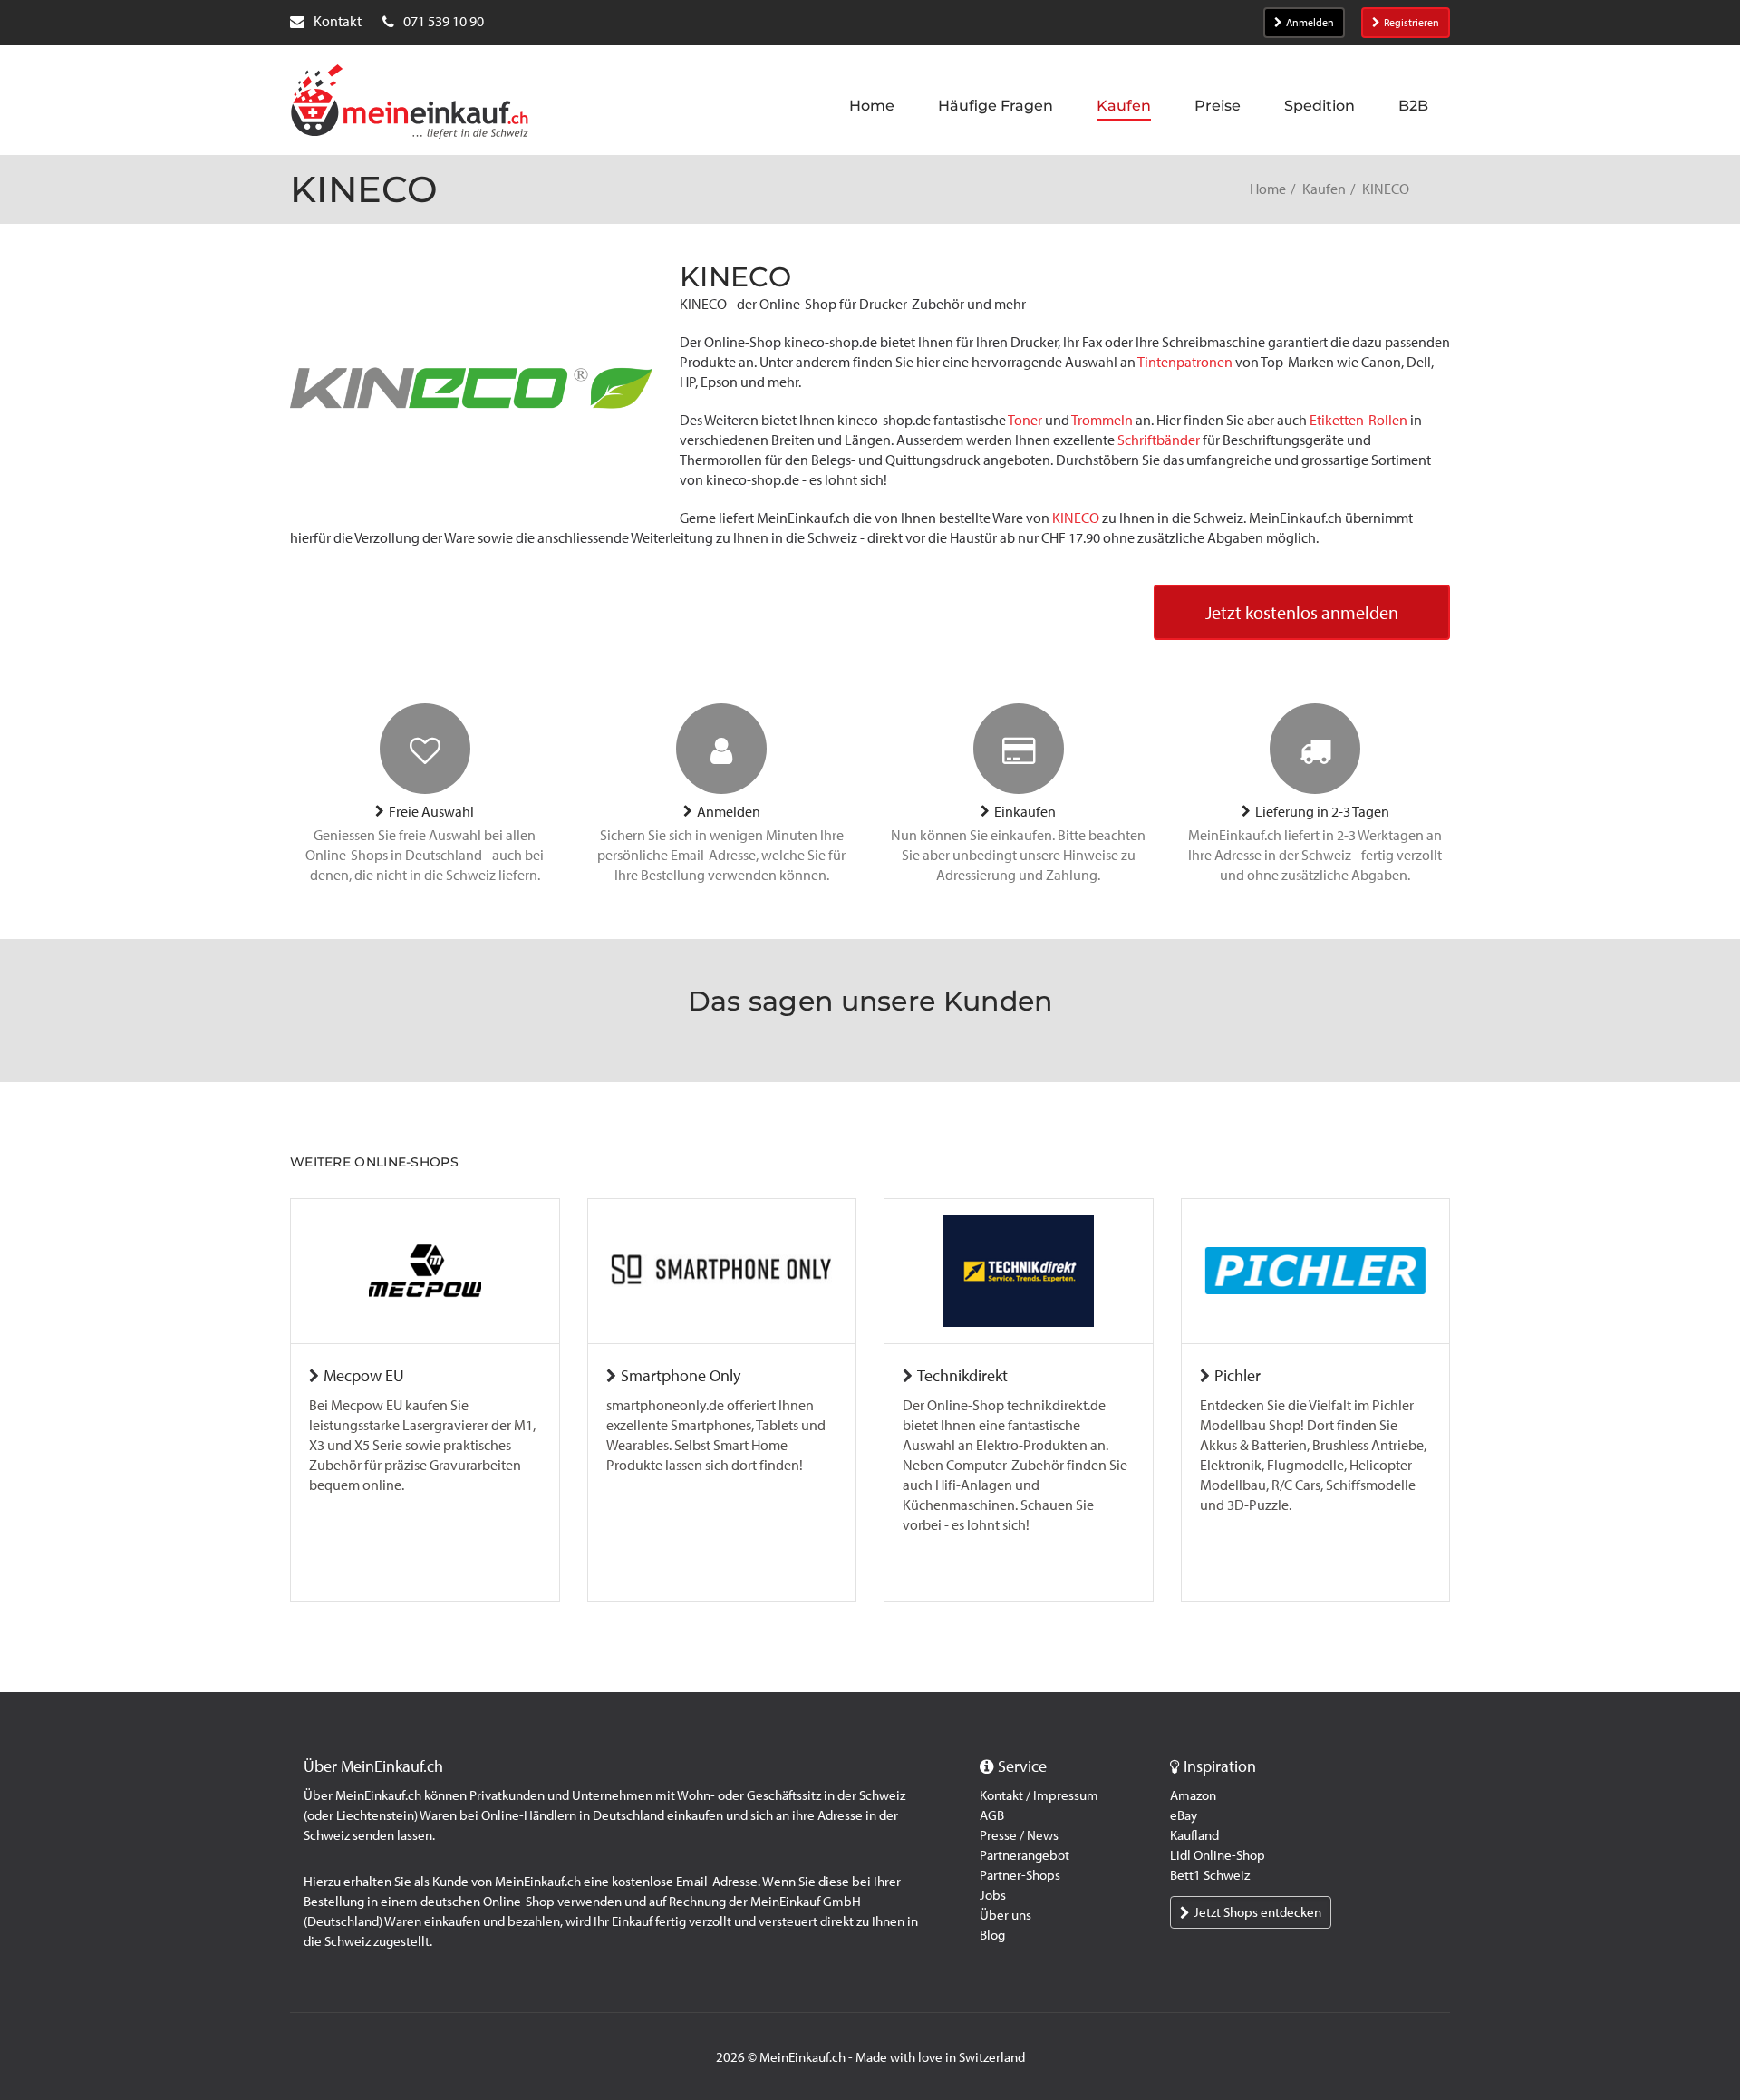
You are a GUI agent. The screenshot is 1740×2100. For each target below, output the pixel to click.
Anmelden (1310, 23)
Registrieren (1411, 23)
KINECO (1076, 518)
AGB (992, 1815)
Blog (992, 1935)
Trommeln (1102, 420)
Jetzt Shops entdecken (1257, 1912)
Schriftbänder (1159, 440)
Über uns (1005, 1915)
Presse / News (1019, 1835)
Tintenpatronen (1185, 362)
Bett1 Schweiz (1210, 1875)
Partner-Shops (1020, 1875)
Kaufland (1194, 1835)
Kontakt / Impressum (1039, 1795)
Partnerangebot (1025, 1855)
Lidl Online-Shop (1218, 1855)
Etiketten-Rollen (1358, 420)
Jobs (993, 1895)
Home (1268, 189)
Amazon (1193, 1795)
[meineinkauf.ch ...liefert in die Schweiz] (410, 103)
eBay (1184, 1815)
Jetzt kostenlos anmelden (1302, 613)
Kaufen (1324, 189)
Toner (1025, 420)
